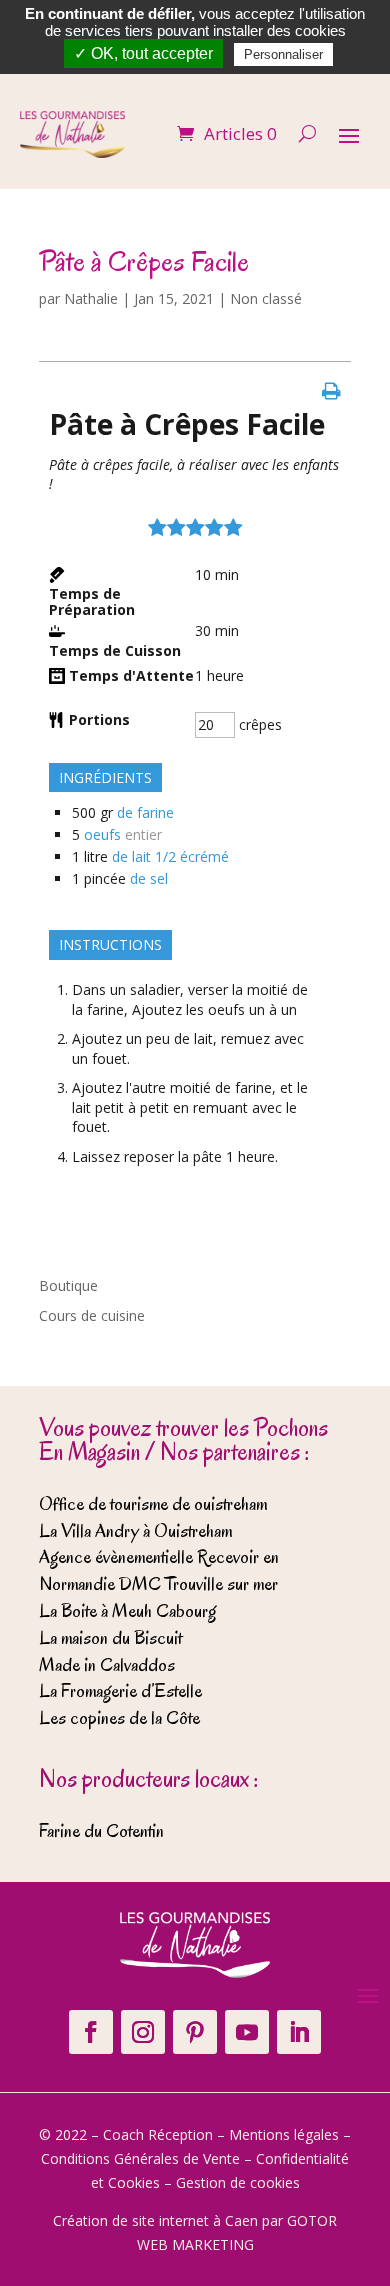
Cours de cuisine (92, 1315)
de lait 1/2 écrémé (170, 856)
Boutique (68, 1285)
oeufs (102, 834)
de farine (145, 812)
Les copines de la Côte (119, 1718)
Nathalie (91, 298)
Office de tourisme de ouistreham (153, 1504)
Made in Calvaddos (107, 1665)
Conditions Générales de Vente (140, 2158)
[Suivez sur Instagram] (143, 2032)
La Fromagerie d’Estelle (120, 1691)
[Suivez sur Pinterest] (195, 2032)
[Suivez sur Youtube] (247, 2032)
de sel (149, 878)
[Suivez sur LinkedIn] (299, 2032)
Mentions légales (284, 2134)
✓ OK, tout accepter (143, 53)
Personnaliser (283, 54)
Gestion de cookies (238, 2182)
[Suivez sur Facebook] (91, 2032)
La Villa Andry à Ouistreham (135, 1531)
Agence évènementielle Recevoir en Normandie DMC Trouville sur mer (159, 1570)
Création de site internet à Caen (155, 2220)
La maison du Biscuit (110, 1638)
